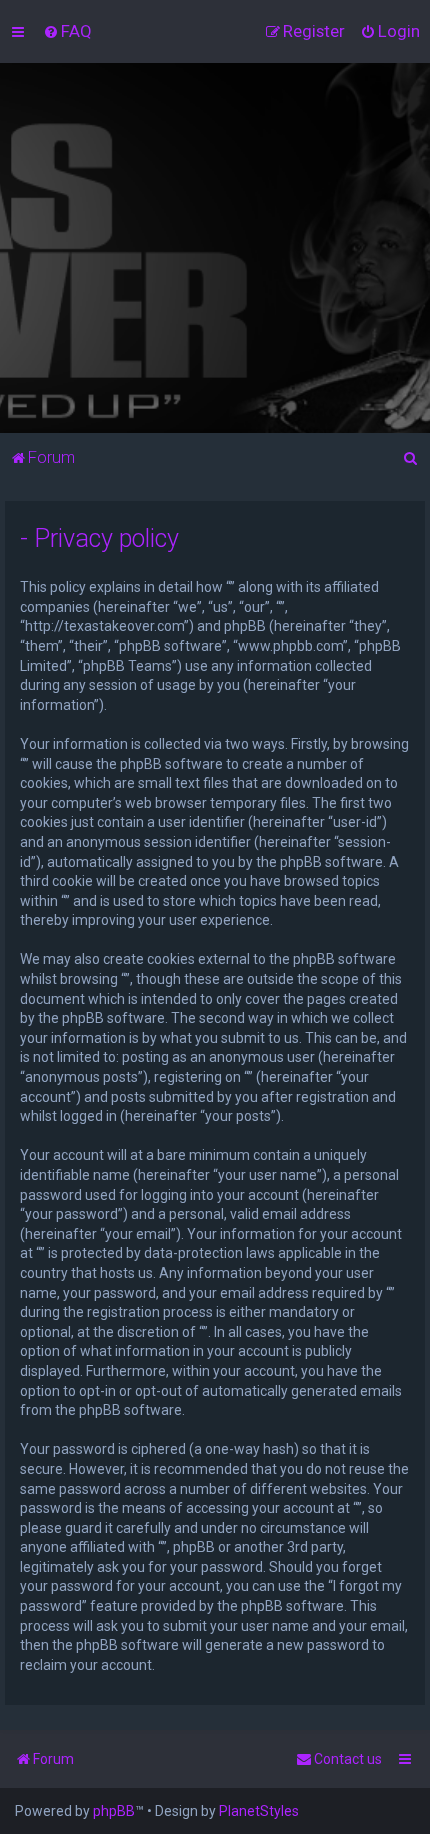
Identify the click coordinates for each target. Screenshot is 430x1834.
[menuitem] (67, 31)
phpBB (114, 1811)
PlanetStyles (259, 1811)
